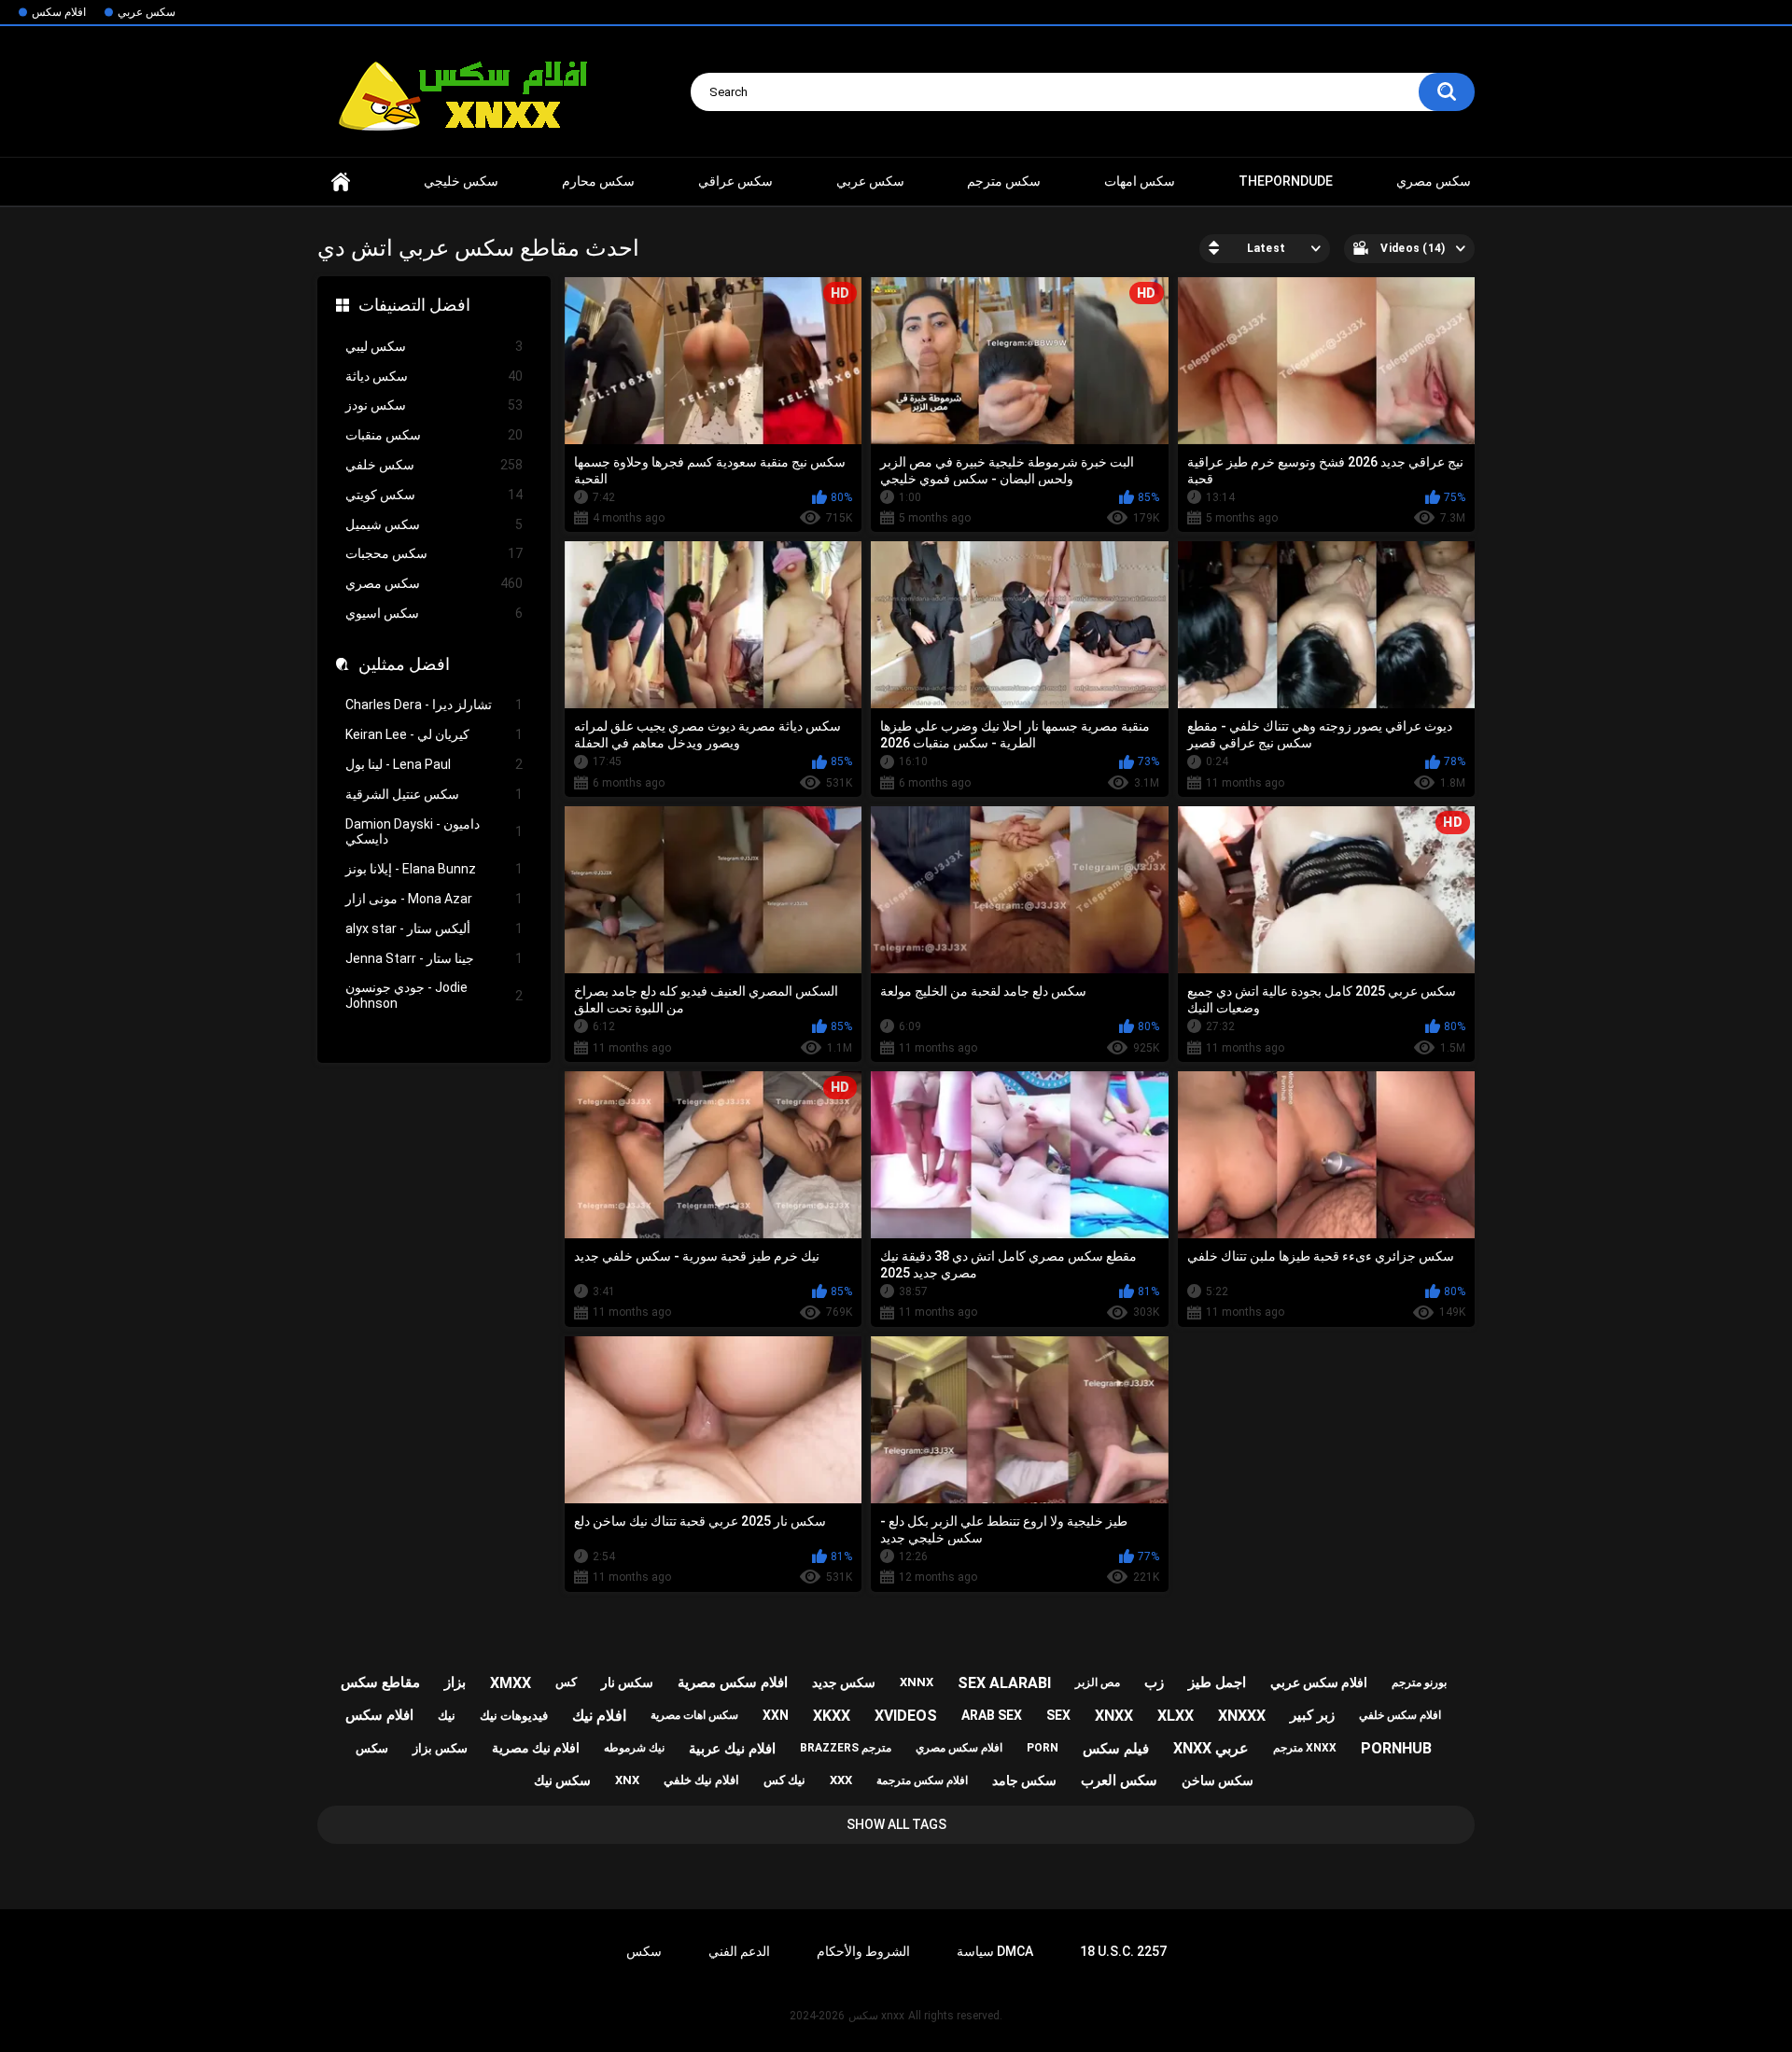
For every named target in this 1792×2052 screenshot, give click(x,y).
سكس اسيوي (434, 613)
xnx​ (627, 1780)
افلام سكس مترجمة (922, 1780)
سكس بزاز (440, 1748)
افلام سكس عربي (1319, 1682)
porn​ (1043, 1748)
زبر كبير (1312, 1715)
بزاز (455, 1682)
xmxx (511, 1683)
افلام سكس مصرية (733, 1682)
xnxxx (1242, 1716)
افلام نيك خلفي (701, 1780)
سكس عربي (147, 12)
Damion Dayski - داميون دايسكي (434, 832)
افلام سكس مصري (959, 1748)
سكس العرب (1119, 1780)
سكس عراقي (735, 181)
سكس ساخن (1218, 1780)
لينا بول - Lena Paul (434, 764)
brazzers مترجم (846, 1748)
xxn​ (776, 1715)
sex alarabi (1004, 1683)
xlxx (1176, 1716)
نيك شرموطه (634, 1748)
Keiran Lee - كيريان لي (434, 734)
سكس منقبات (434, 435)
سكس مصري (1434, 181)
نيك (447, 1716)
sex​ (1058, 1715)
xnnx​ (917, 1682)
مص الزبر (1098, 1682)
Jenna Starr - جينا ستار (434, 958)
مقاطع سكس (380, 1682)
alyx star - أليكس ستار (434, 928)
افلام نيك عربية (732, 1749)
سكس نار (627, 1682)
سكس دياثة (434, 376)
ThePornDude (1286, 181)
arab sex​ (992, 1715)
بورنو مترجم (1419, 1682)
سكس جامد (1024, 1780)
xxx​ (841, 1780)
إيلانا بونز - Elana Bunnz (434, 869)
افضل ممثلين (404, 664)
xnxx (341, 181)
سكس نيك (562, 1780)
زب (1154, 1682)
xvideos (906, 1716)
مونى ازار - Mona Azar (434, 899)
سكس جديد (844, 1682)
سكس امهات (1140, 181)
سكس (372, 1748)
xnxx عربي (1211, 1748)
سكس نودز (434, 405)
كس (566, 1682)
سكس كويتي (434, 495)
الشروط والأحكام (863, 1951)
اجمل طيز (1217, 1682)
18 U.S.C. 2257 (1123, 1951)
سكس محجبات (434, 553)
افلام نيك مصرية (536, 1748)
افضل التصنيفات (414, 305)
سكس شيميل (434, 524)
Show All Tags (896, 1824)
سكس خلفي (434, 465)
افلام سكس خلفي (1400, 1715)
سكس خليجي (461, 181)
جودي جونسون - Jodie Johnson (434, 995)
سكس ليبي (434, 346)
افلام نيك (599, 1716)
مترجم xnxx (1305, 1748)
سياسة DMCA (995, 1951)
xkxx (832, 1716)
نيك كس (784, 1780)
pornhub (1396, 1748)
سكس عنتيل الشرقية (434, 794)
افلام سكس (59, 12)
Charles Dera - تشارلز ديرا (434, 705)
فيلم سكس (1116, 1749)
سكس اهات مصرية (694, 1715)
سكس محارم (598, 181)
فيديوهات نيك (514, 1716)
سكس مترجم (1004, 181)
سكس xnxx (876, 2016)
